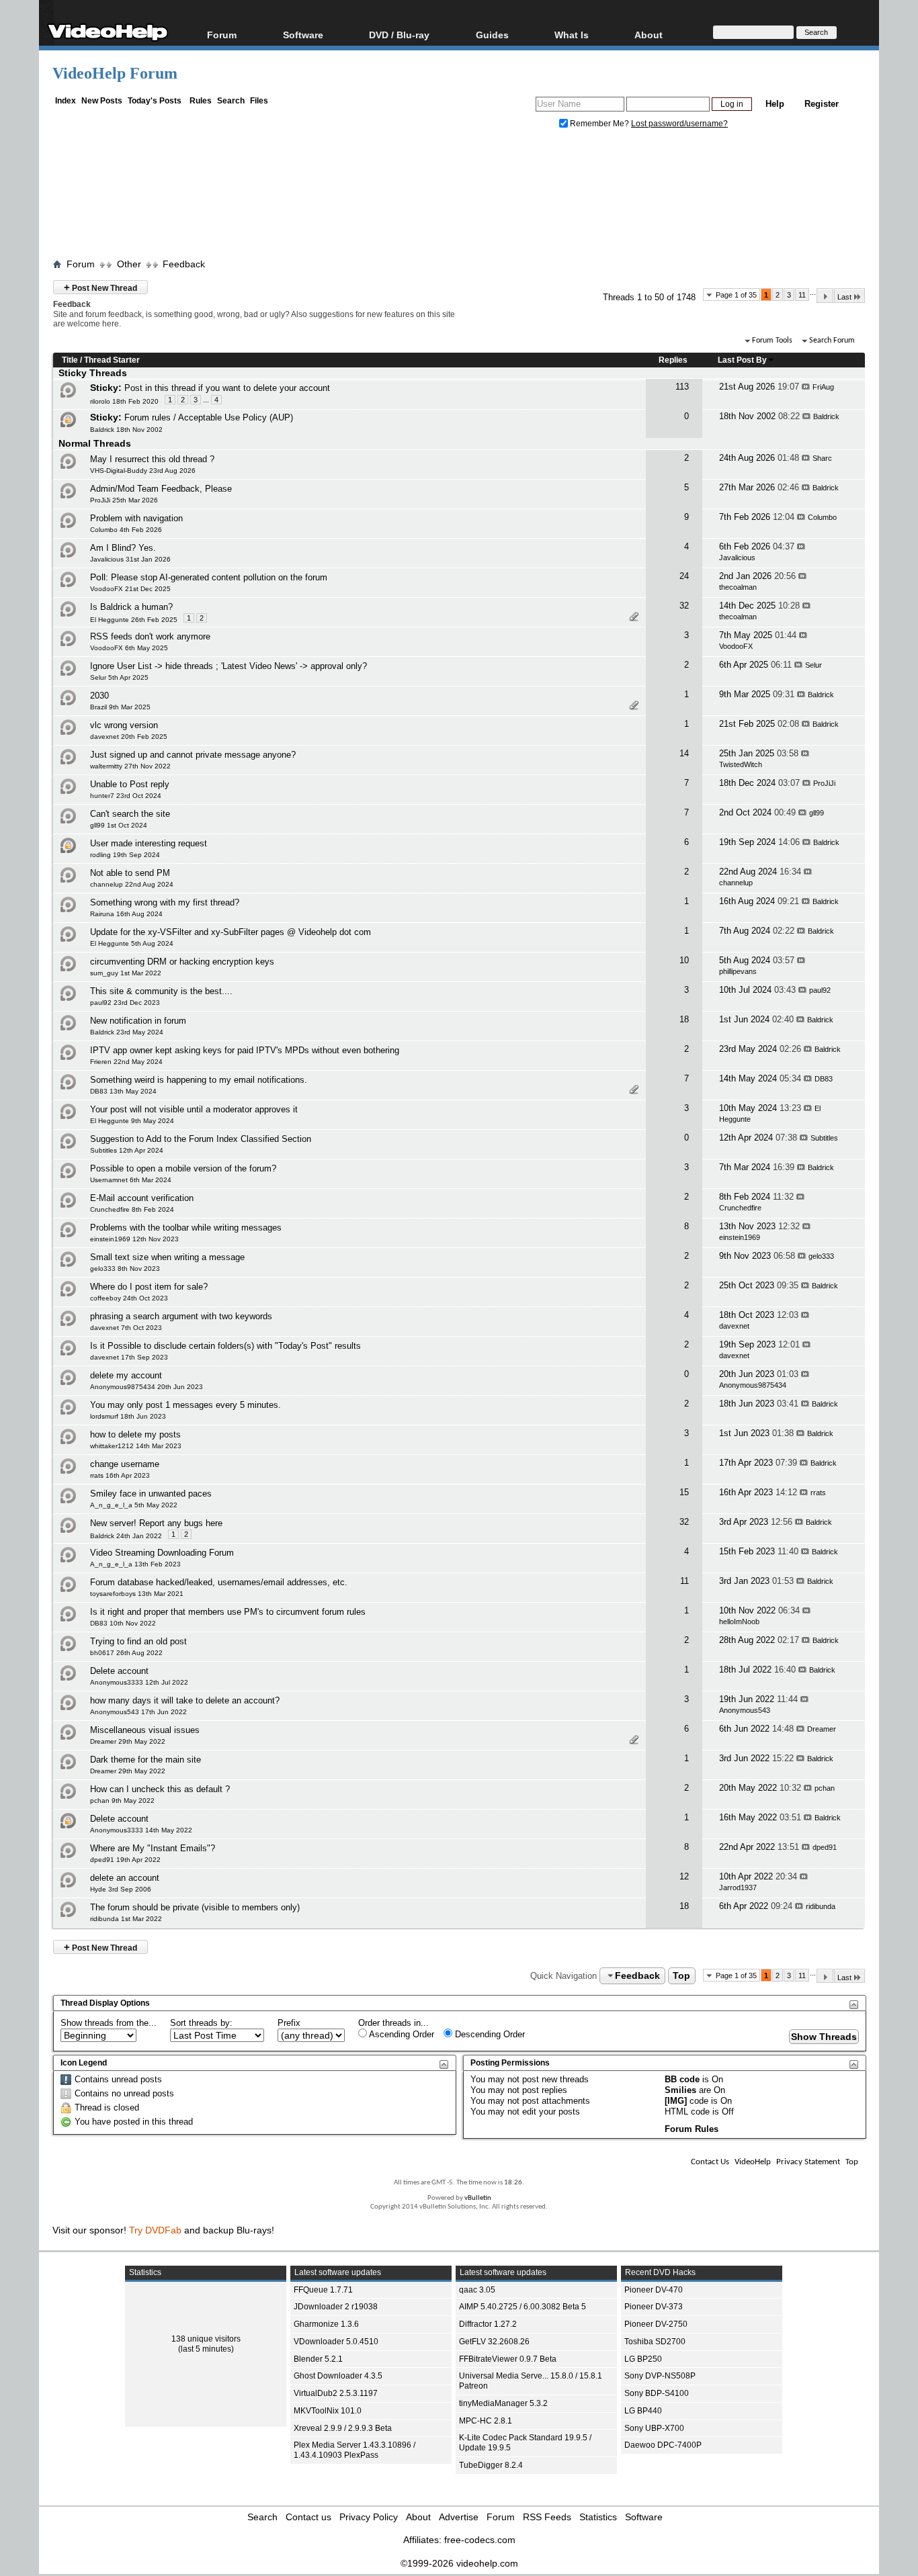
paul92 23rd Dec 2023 (125, 1003)
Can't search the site (130, 814)
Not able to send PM (130, 873)
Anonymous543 (745, 1710)
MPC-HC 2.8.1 (486, 2421)
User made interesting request (149, 843)
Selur (813, 665)
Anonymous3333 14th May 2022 (141, 1830)
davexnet (734, 1326)
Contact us (308, 2517)
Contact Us (710, 2162)
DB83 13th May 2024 (123, 1091)
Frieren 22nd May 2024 (126, 1062)
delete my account (126, 1375)
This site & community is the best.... (161, 991)
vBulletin (478, 2198)
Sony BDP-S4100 (657, 2393)
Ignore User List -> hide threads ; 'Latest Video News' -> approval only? (228, 666)
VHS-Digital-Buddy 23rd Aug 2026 (143, 471)
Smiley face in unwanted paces (151, 1494)
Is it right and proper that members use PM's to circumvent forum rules (228, 1612)
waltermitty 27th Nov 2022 (130, 766)
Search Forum (832, 341)
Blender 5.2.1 (318, 2359)
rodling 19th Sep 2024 (125, 855)
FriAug (823, 387)
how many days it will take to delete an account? (185, 1700)
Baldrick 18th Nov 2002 (126, 430)
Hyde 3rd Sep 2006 (121, 1889)
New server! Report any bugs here (156, 1523)
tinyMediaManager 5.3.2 (503, 2403)
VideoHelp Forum (115, 73)
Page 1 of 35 (736, 295)
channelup (736, 883)
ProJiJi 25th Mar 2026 (124, 500)
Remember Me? (599, 124)
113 (682, 387)
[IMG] (676, 2101)
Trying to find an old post (138, 1641)
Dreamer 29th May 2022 (128, 1741)
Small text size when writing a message (167, 1257)
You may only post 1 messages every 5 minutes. (185, 1405)
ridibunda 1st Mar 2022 (126, 1919)
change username (125, 1464)
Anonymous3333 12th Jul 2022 (139, 1682)
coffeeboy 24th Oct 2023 (129, 1298)
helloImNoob (739, 1622)
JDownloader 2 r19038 (336, 2307)
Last (844, 297)
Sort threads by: (201, 2023)
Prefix (289, 2023)
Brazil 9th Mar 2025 (120, 707)
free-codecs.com (480, 2540)
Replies (673, 360)
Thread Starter (112, 360)
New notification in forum (138, 1021)
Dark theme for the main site (145, 1760)
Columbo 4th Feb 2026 (126, 530)
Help (775, 104)
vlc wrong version (124, 725)
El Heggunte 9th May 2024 (132, 1121)
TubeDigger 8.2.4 (491, 2465)
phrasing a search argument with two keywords (181, 1316)
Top (681, 1975)
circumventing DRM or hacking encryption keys (182, 962)
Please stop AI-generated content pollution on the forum (219, 577)
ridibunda (821, 1906)
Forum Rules (692, 2129)
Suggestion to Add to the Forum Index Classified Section (201, 1139)
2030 (99, 696)
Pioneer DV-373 (654, 2307)
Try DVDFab (155, 2230)
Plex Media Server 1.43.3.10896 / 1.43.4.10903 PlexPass (354, 2450)
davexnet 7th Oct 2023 (126, 1328)
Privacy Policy (369, 2517)
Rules (201, 101)
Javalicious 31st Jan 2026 (130, 559)
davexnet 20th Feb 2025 (129, 737)
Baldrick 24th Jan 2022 (126, 1536)
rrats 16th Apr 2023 (120, 1475)
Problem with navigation (136, 518)
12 (684, 1876)
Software (303, 35)
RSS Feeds (547, 2517)
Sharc (822, 458)
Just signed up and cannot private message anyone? (193, 755)
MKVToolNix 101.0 (328, 2411)
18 (684, 1019)
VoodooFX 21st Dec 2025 (130, 589)
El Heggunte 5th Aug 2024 (132, 943)
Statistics (598, 2517)
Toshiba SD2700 (655, 2342)
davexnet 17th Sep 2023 (129, 1357)
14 (684, 753)
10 (684, 960)
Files (259, 101)
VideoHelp (753, 2162)
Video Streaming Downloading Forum (162, 1553)
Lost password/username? (679, 124)
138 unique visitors (206, 2339)
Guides (492, 35)
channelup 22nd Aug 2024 (132, 884)
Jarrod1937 (738, 1887)
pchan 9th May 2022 (122, 1801)
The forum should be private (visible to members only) (195, 1907)
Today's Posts (155, 101)
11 (802, 295)
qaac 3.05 (477, 2290)
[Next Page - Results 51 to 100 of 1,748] (825, 296)
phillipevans (738, 971)
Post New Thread (100, 287)
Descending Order (489, 2034)
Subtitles (824, 1138)
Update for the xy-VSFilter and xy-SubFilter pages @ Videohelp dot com (231, 932)
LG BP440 (643, 2411)
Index (66, 101)
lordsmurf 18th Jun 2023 (128, 1416)
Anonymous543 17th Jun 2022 (138, 1712)
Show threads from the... (109, 2023)
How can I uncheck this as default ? (160, 1789)
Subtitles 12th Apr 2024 (127, 1150)
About (418, 2517)
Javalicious (737, 558)
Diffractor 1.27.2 (488, 2324)
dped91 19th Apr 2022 (125, 1860)
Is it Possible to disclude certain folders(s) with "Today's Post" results (225, 1346)
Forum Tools (772, 341)
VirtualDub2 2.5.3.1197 (336, 2393)
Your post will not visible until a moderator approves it (194, 1109)
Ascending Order (401, 2034)
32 (684, 606)
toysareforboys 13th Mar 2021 (137, 1594)
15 (684, 1492)
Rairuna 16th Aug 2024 (126, 914)
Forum (222, 35)
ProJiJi (824, 783)
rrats (818, 1493)
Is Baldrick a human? (131, 607)
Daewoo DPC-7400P (663, 2445)
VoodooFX (736, 646)
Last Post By (742, 360)
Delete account (119, 1671)
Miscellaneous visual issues (145, 1730)
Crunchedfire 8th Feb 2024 (132, 1209)
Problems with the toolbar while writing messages (186, 1228)
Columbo (822, 517)
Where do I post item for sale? (149, 1287)
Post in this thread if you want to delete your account (227, 388)
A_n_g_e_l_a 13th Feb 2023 (135, 1564)
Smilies (680, 2090)
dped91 (825, 1847)
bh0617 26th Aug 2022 (126, 1653)
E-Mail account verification (142, 1198)
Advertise (459, 2517)
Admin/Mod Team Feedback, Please (161, 489)
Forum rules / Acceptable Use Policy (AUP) (209, 417)
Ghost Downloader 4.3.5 (338, 2376)
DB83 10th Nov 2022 (123, 1623)
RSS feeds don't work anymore (150, 636)
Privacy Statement (808, 2162)
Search (231, 101)
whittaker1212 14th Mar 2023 (136, 1446)
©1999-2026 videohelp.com (459, 2563)
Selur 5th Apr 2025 (119, 677)
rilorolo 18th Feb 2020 (124, 401)
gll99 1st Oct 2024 (119, 825)
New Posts (102, 101)
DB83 (824, 1079)
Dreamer (822, 1729)
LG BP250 (643, 2359)
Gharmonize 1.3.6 (326, 2324)
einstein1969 (740, 1237)
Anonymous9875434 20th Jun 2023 (147, 1387)
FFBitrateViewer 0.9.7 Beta (508, 2359)
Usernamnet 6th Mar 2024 (131, 1180)
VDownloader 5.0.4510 (336, 2342)
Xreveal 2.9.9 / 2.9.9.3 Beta (343, 2428)
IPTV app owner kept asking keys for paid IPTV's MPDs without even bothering (245, 1050)
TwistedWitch (741, 764)
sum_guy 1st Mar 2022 (126, 973)
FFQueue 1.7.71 (323, 2290)
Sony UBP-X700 (654, 2428)
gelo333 (821, 1256)
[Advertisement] (459, 197)
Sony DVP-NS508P (660, 2376)
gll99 (817, 813)
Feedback (184, 264)
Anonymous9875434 (753, 1385)
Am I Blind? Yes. (123, 548)
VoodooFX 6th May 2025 (129, 648)
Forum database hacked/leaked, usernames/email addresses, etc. (219, 1582)
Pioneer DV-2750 (656, 2324)
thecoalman (738, 587)
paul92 (820, 990)
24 (684, 576)
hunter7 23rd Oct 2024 (126, 796)
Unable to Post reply (130, 784)
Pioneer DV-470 (654, 2290)
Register (822, 104)
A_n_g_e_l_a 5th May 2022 (134, 1505)
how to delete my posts (135, 1434)
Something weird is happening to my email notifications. (199, 1080)
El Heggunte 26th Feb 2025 (134, 620)
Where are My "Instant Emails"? (153, 1848)
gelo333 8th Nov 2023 (125, 1269)
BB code (682, 2079)
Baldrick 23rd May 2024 (127, 1032)
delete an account (125, 1878)
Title (70, 360)
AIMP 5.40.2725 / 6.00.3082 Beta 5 (523, 2307)
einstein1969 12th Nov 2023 (134, 1239)
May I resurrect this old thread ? (152, 459)
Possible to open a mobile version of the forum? (183, 1168)
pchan (825, 1788)
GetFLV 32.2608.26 (494, 2342)
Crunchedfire (740, 1208)
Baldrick (826, 416)
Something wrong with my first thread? (165, 902)
